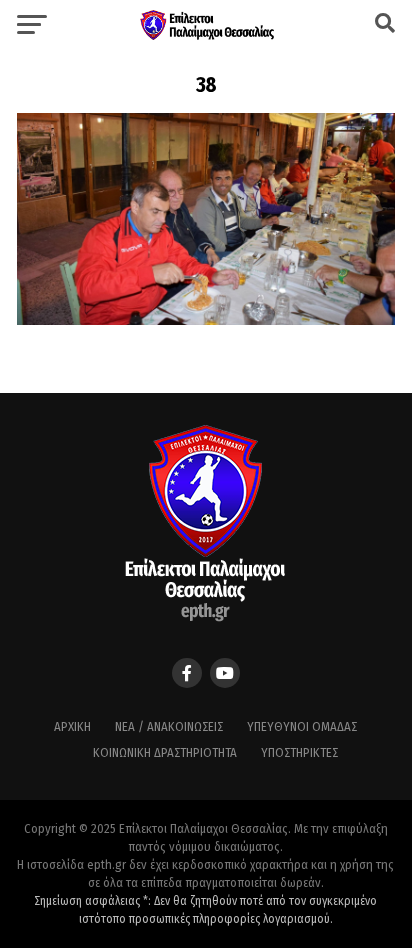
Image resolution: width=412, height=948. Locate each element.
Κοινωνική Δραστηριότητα (165, 752)
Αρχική (72, 726)
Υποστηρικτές (299, 752)
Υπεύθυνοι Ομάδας (302, 726)
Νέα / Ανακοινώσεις (169, 726)
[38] (206, 319)
